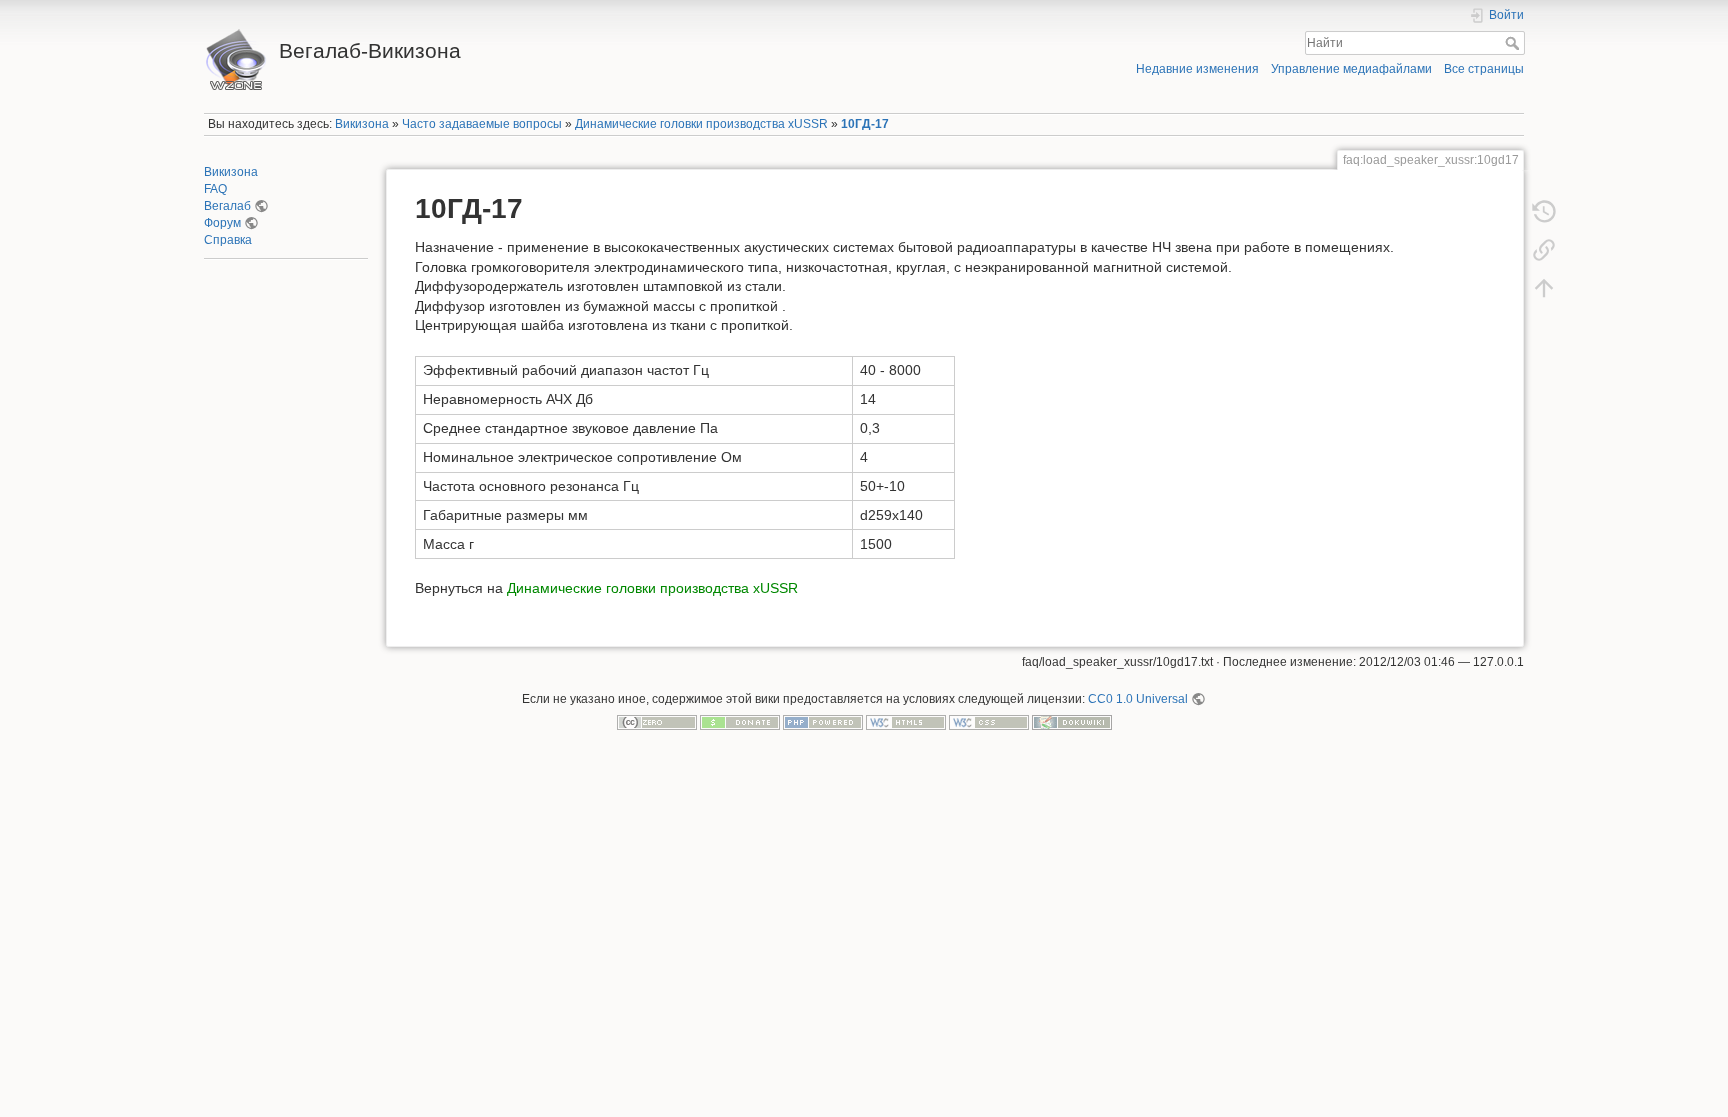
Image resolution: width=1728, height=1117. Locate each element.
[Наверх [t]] (1544, 288)
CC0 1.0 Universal (1138, 699)
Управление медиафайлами (1351, 69)
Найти (1514, 43)
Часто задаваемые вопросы (482, 124)
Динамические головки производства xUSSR (701, 124)
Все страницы (1484, 69)
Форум (222, 223)
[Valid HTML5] (906, 722)
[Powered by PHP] (823, 722)
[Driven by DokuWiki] (1072, 722)
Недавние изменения (1197, 69)
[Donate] (740, 722)
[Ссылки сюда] (1544, 250)
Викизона (362, 124)
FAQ (215, 189)
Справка (228, 240)
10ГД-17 (865, 124)
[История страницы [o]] (1544, 212)
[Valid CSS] (989, 722)
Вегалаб (227, 206)
